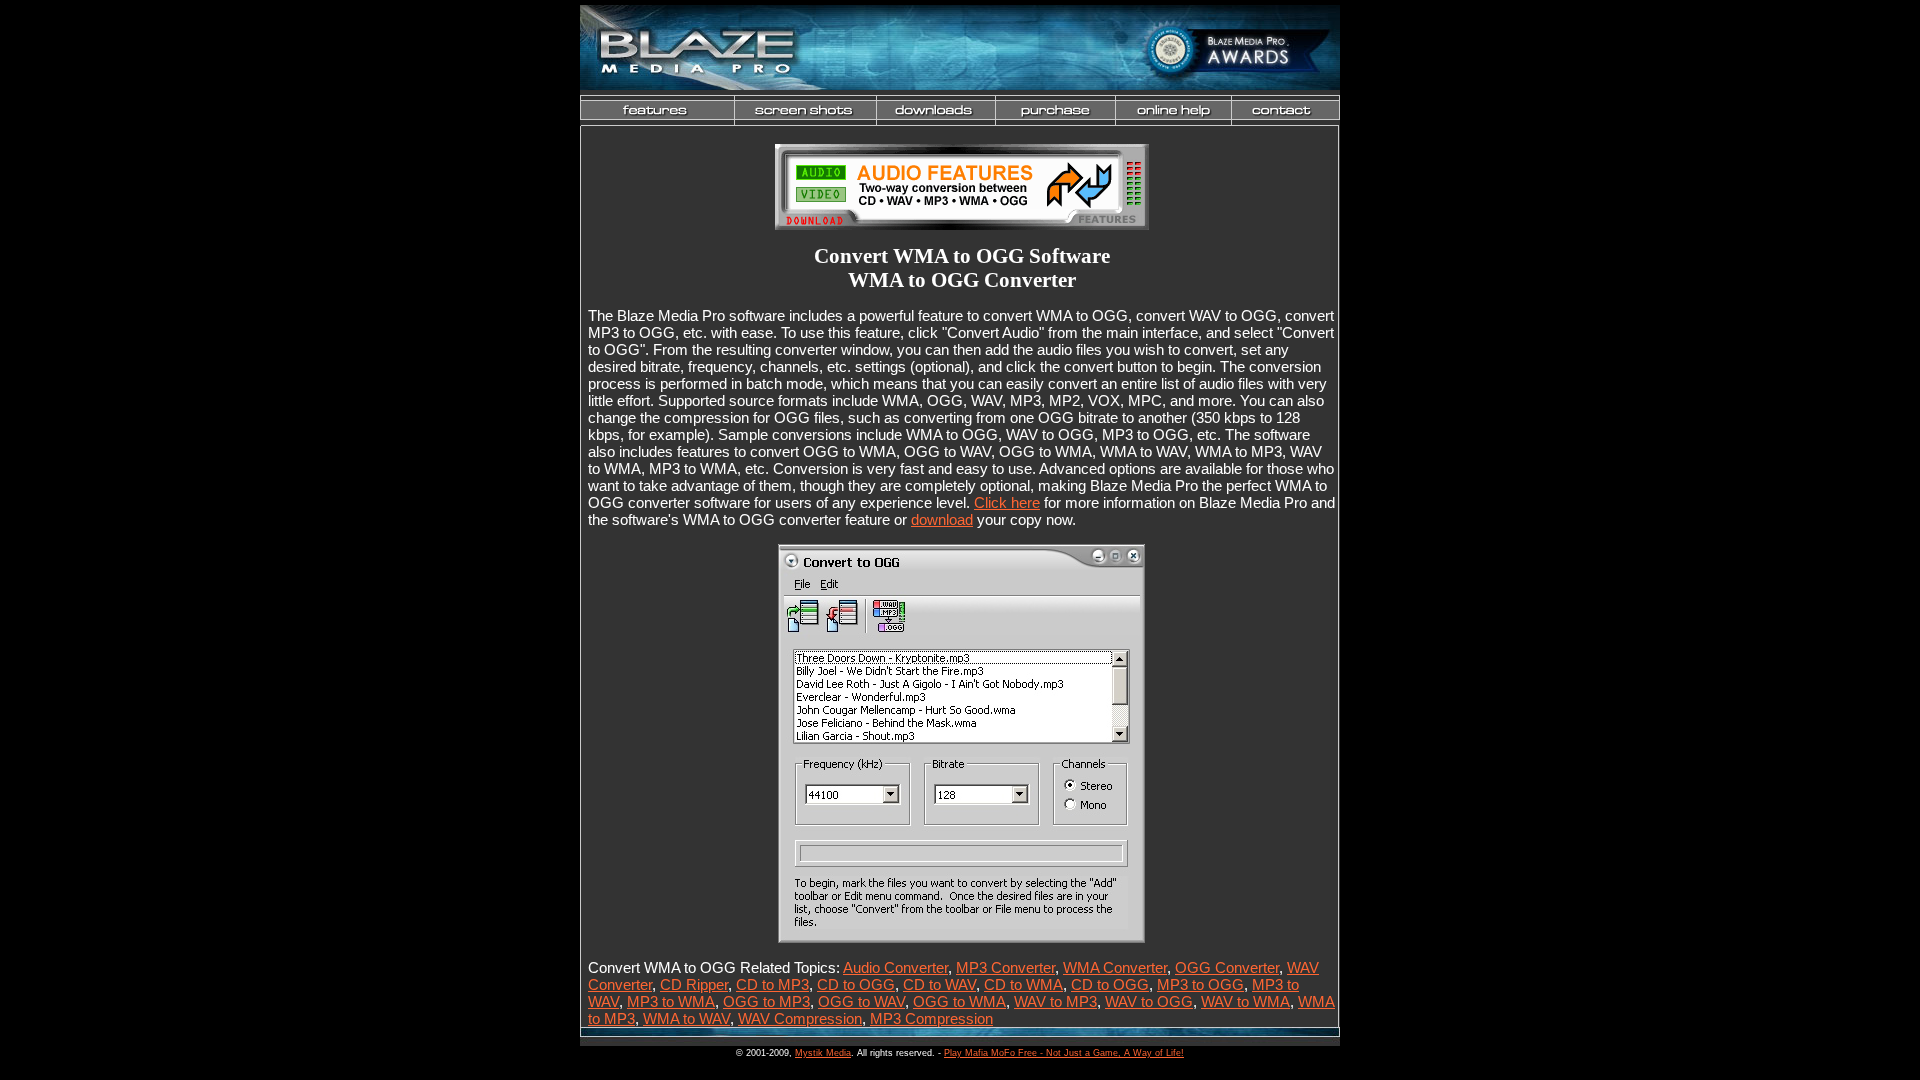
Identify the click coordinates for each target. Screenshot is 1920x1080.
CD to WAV (939, 984)
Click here (1007, 502)
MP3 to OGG (1200, 984)
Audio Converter (895, 967)
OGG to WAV (861, 1001)
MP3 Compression (931, 1018)
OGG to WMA (959, 1001)
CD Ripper (694, 984)
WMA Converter (1115, 967)
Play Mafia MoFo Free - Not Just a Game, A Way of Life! (1064, 1053)
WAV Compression (800, 1018)
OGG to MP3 (766, 1001)
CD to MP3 (772, 984)
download (942, 519)
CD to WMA (1023, 984)
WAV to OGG (1149, 1001)
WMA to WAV (686, 1018)
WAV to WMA (1245, 1001)
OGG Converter (1227, 967)
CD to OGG (856, 984)
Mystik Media (823, 1053)
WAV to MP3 (1055, 1001)
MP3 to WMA (671, 1001)
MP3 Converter (1005, 967)
